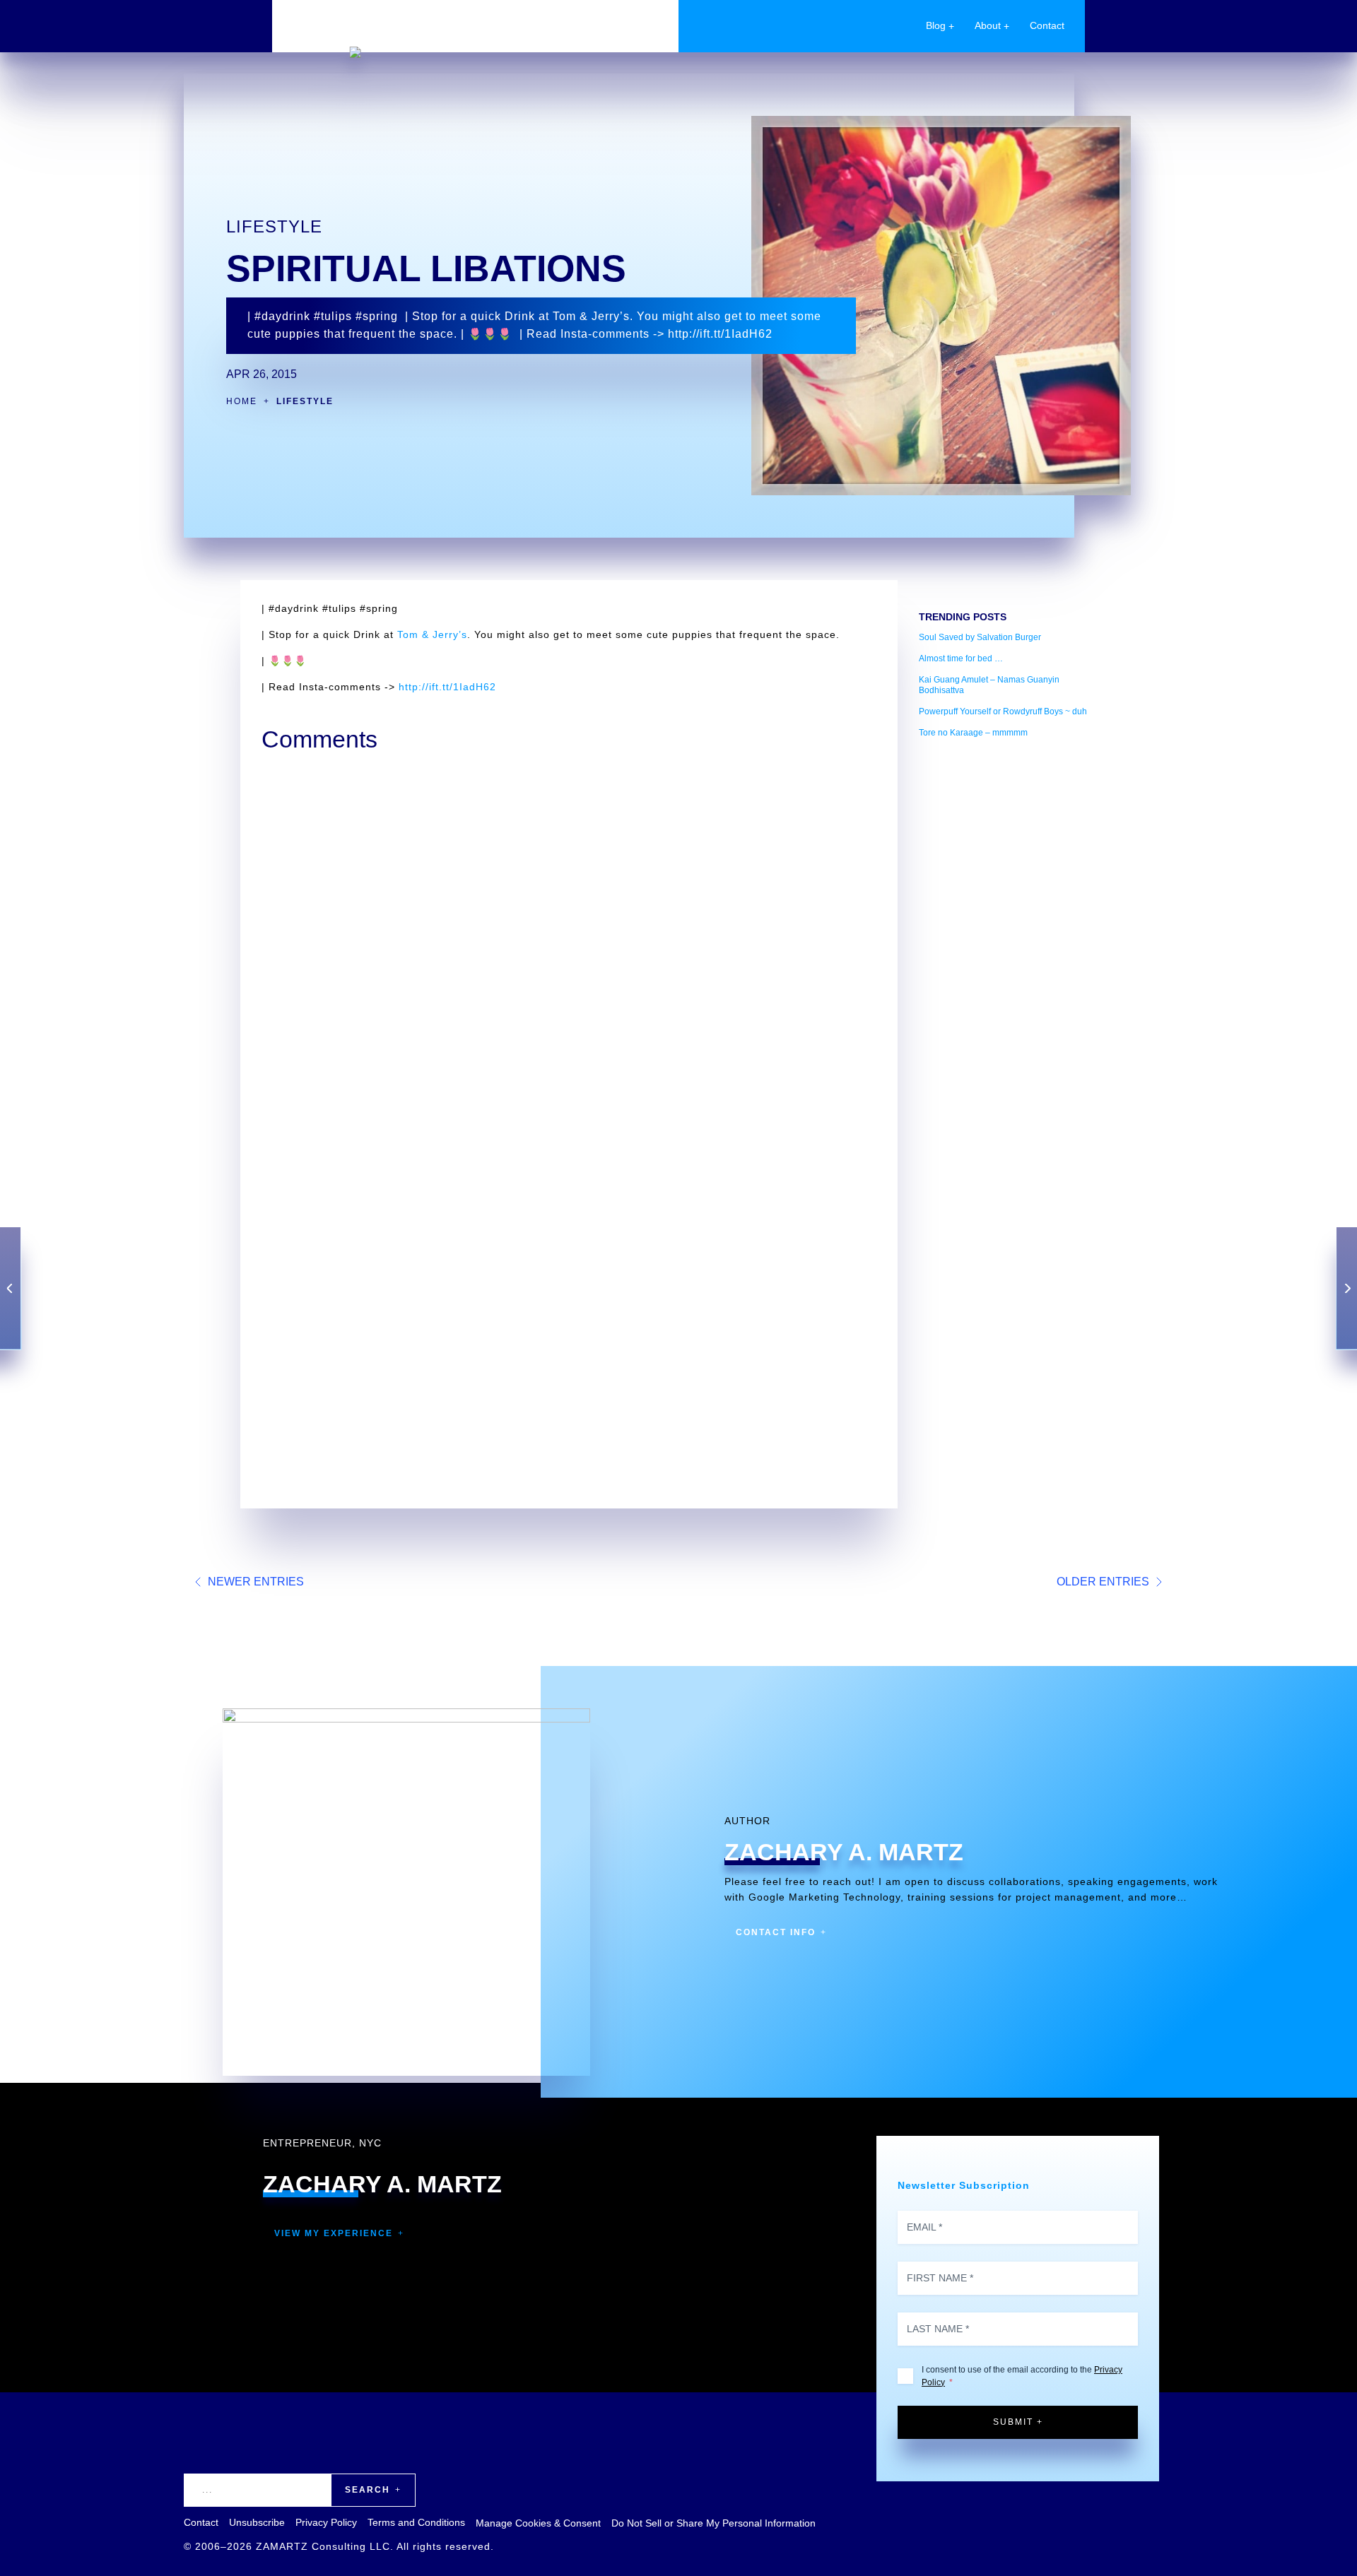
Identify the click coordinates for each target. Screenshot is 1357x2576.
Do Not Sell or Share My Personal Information (713, 2523)
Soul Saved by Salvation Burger (980, 637)
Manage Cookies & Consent (538, 2523)
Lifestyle (274, 226)
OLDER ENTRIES (1103, 1582)
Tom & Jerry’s (432, 634)
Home (242, 401)
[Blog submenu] (951, 26)
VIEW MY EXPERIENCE (334, 2233)
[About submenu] (1006, 26)
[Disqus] (569, 938)
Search (368, 2490)
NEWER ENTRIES (256, 1582)
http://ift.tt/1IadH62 (447, 687)
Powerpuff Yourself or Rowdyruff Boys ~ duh (1003, 711)
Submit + (1018, 2422)
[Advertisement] (1007, 961)
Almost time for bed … (961, 658)
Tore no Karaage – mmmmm (973, 733)
